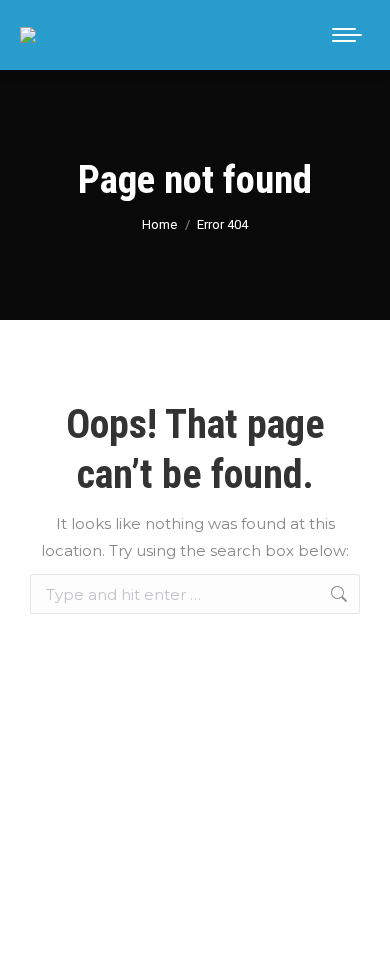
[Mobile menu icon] (347, 35)
